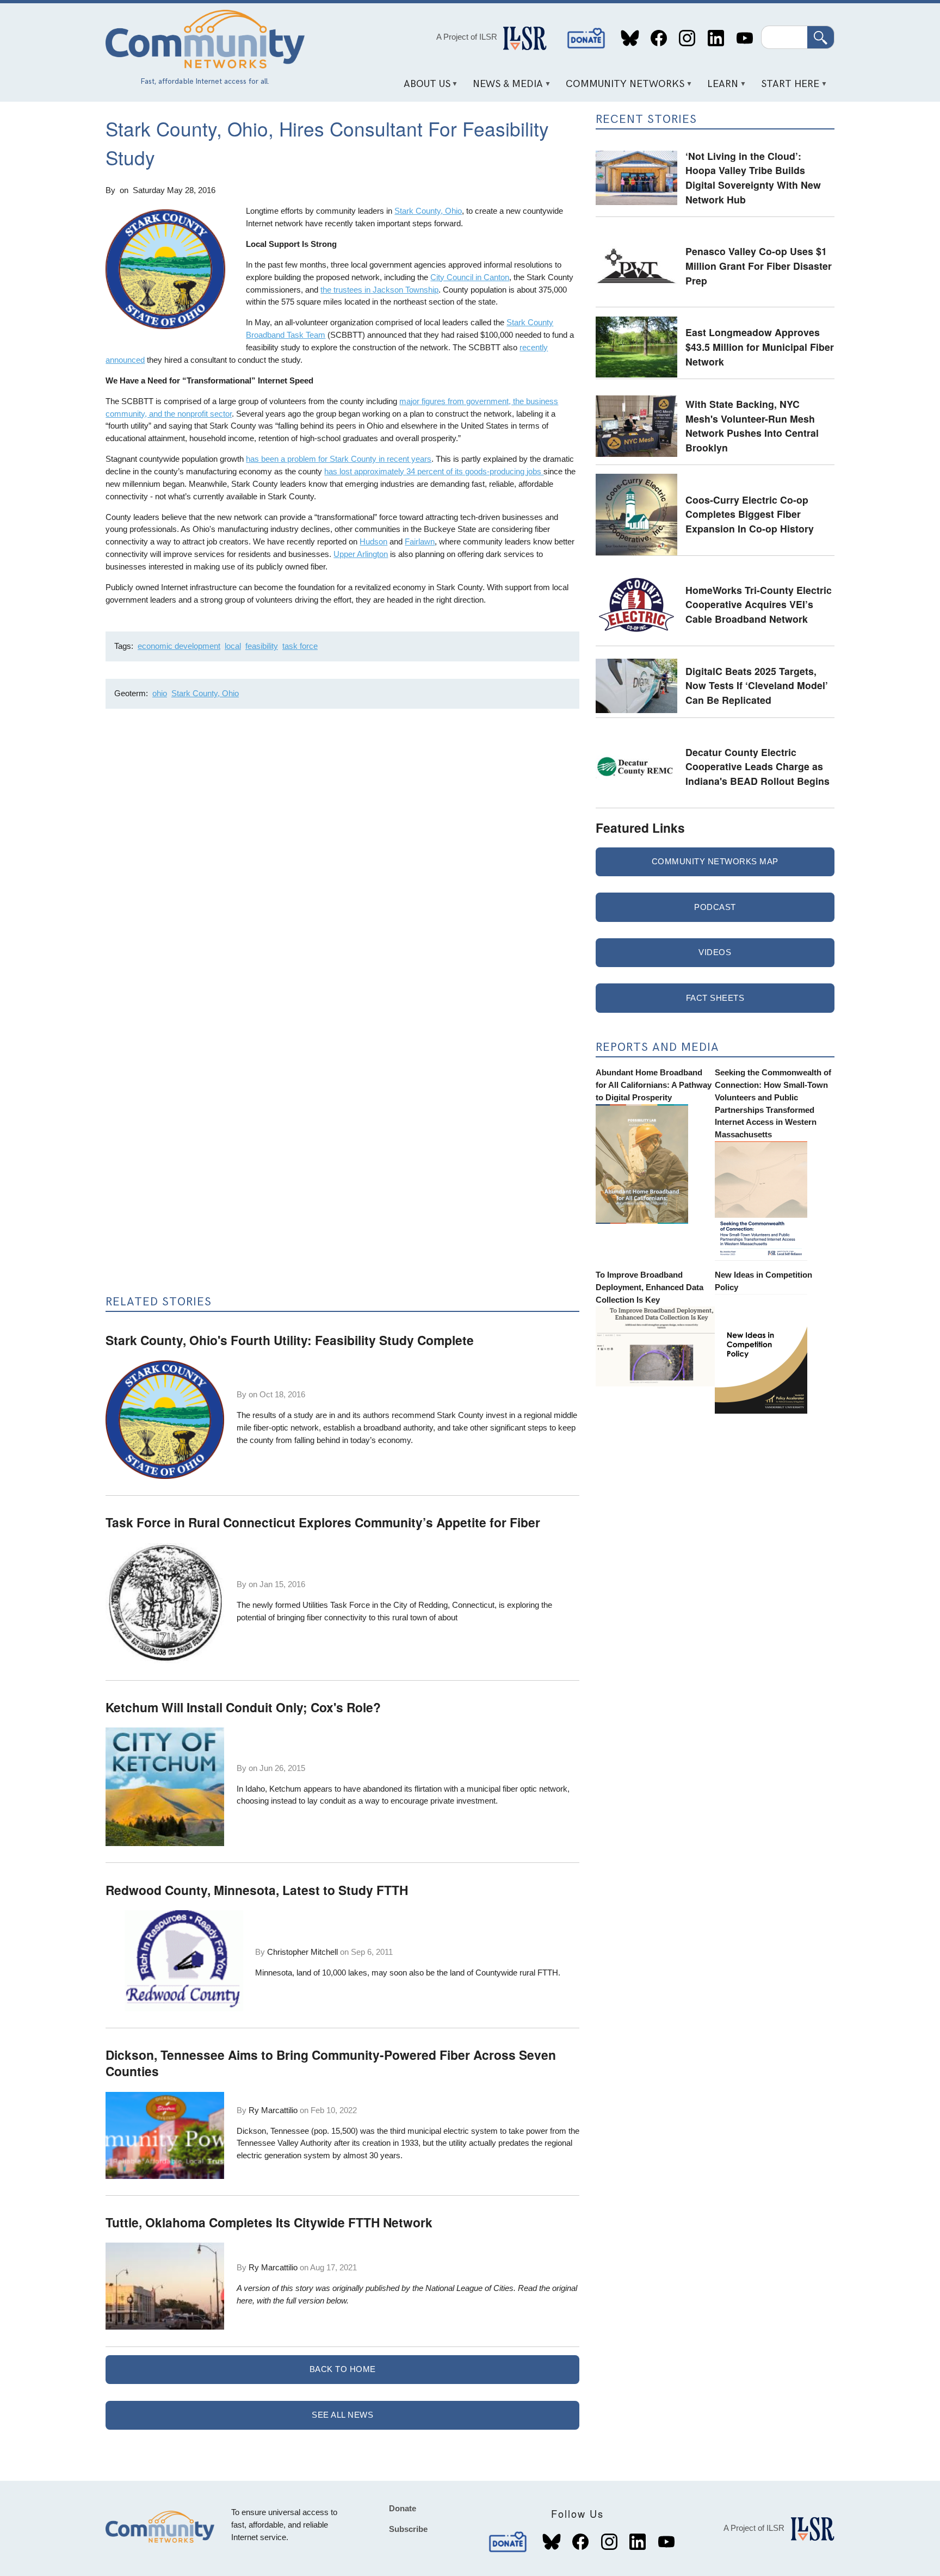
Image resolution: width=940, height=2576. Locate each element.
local (233, 646)
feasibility (262, 646)
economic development (179, 646)
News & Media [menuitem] (504, 88)
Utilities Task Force (336, 1605)
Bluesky (630, 38)
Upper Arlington (361, 554)
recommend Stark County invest (449, 1415)
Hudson (373, 541)
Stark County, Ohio (428, 211)
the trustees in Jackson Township (379, 290)
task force (300, 646)
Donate (586, 38)
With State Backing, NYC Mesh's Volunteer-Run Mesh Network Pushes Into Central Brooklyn (752, 426)
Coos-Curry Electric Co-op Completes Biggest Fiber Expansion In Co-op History (750, 514)
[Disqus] (342, 862)
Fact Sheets (715, 998)
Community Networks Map (715, 861)
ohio (160, 693)
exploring (524, 1605)
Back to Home (343, 2369)
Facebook (658, 38)
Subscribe (408, 2529)
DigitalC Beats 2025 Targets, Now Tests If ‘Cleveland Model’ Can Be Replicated (757, 685)
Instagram (687, 38)
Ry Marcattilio (273, 2110)
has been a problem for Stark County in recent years (339, 459)
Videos (715, 952)
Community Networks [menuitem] (621, 88)
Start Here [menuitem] (787, 88)
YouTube (744, 38)
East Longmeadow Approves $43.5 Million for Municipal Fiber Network (760, 346)
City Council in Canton (470, 277)
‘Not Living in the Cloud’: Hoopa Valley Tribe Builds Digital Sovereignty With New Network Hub (753, 178)
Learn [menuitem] (719, 88)
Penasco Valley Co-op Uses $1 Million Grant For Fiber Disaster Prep (759, 265)
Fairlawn (420, 541)
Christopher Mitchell (302, 1952)
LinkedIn (716, 38)
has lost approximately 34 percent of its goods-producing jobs (434, 471)
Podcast (715, 907)
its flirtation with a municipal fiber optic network (486, 1789)
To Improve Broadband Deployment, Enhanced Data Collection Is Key (650, 1287)
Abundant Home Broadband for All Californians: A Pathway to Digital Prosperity (654, 1085)
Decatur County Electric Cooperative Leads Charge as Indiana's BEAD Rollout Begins (757, 766)
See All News (342, 2415)
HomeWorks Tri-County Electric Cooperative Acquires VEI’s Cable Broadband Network (759, 604)
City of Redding (420, 1605)
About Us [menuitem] (423, 88)
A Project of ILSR (467, 37)
